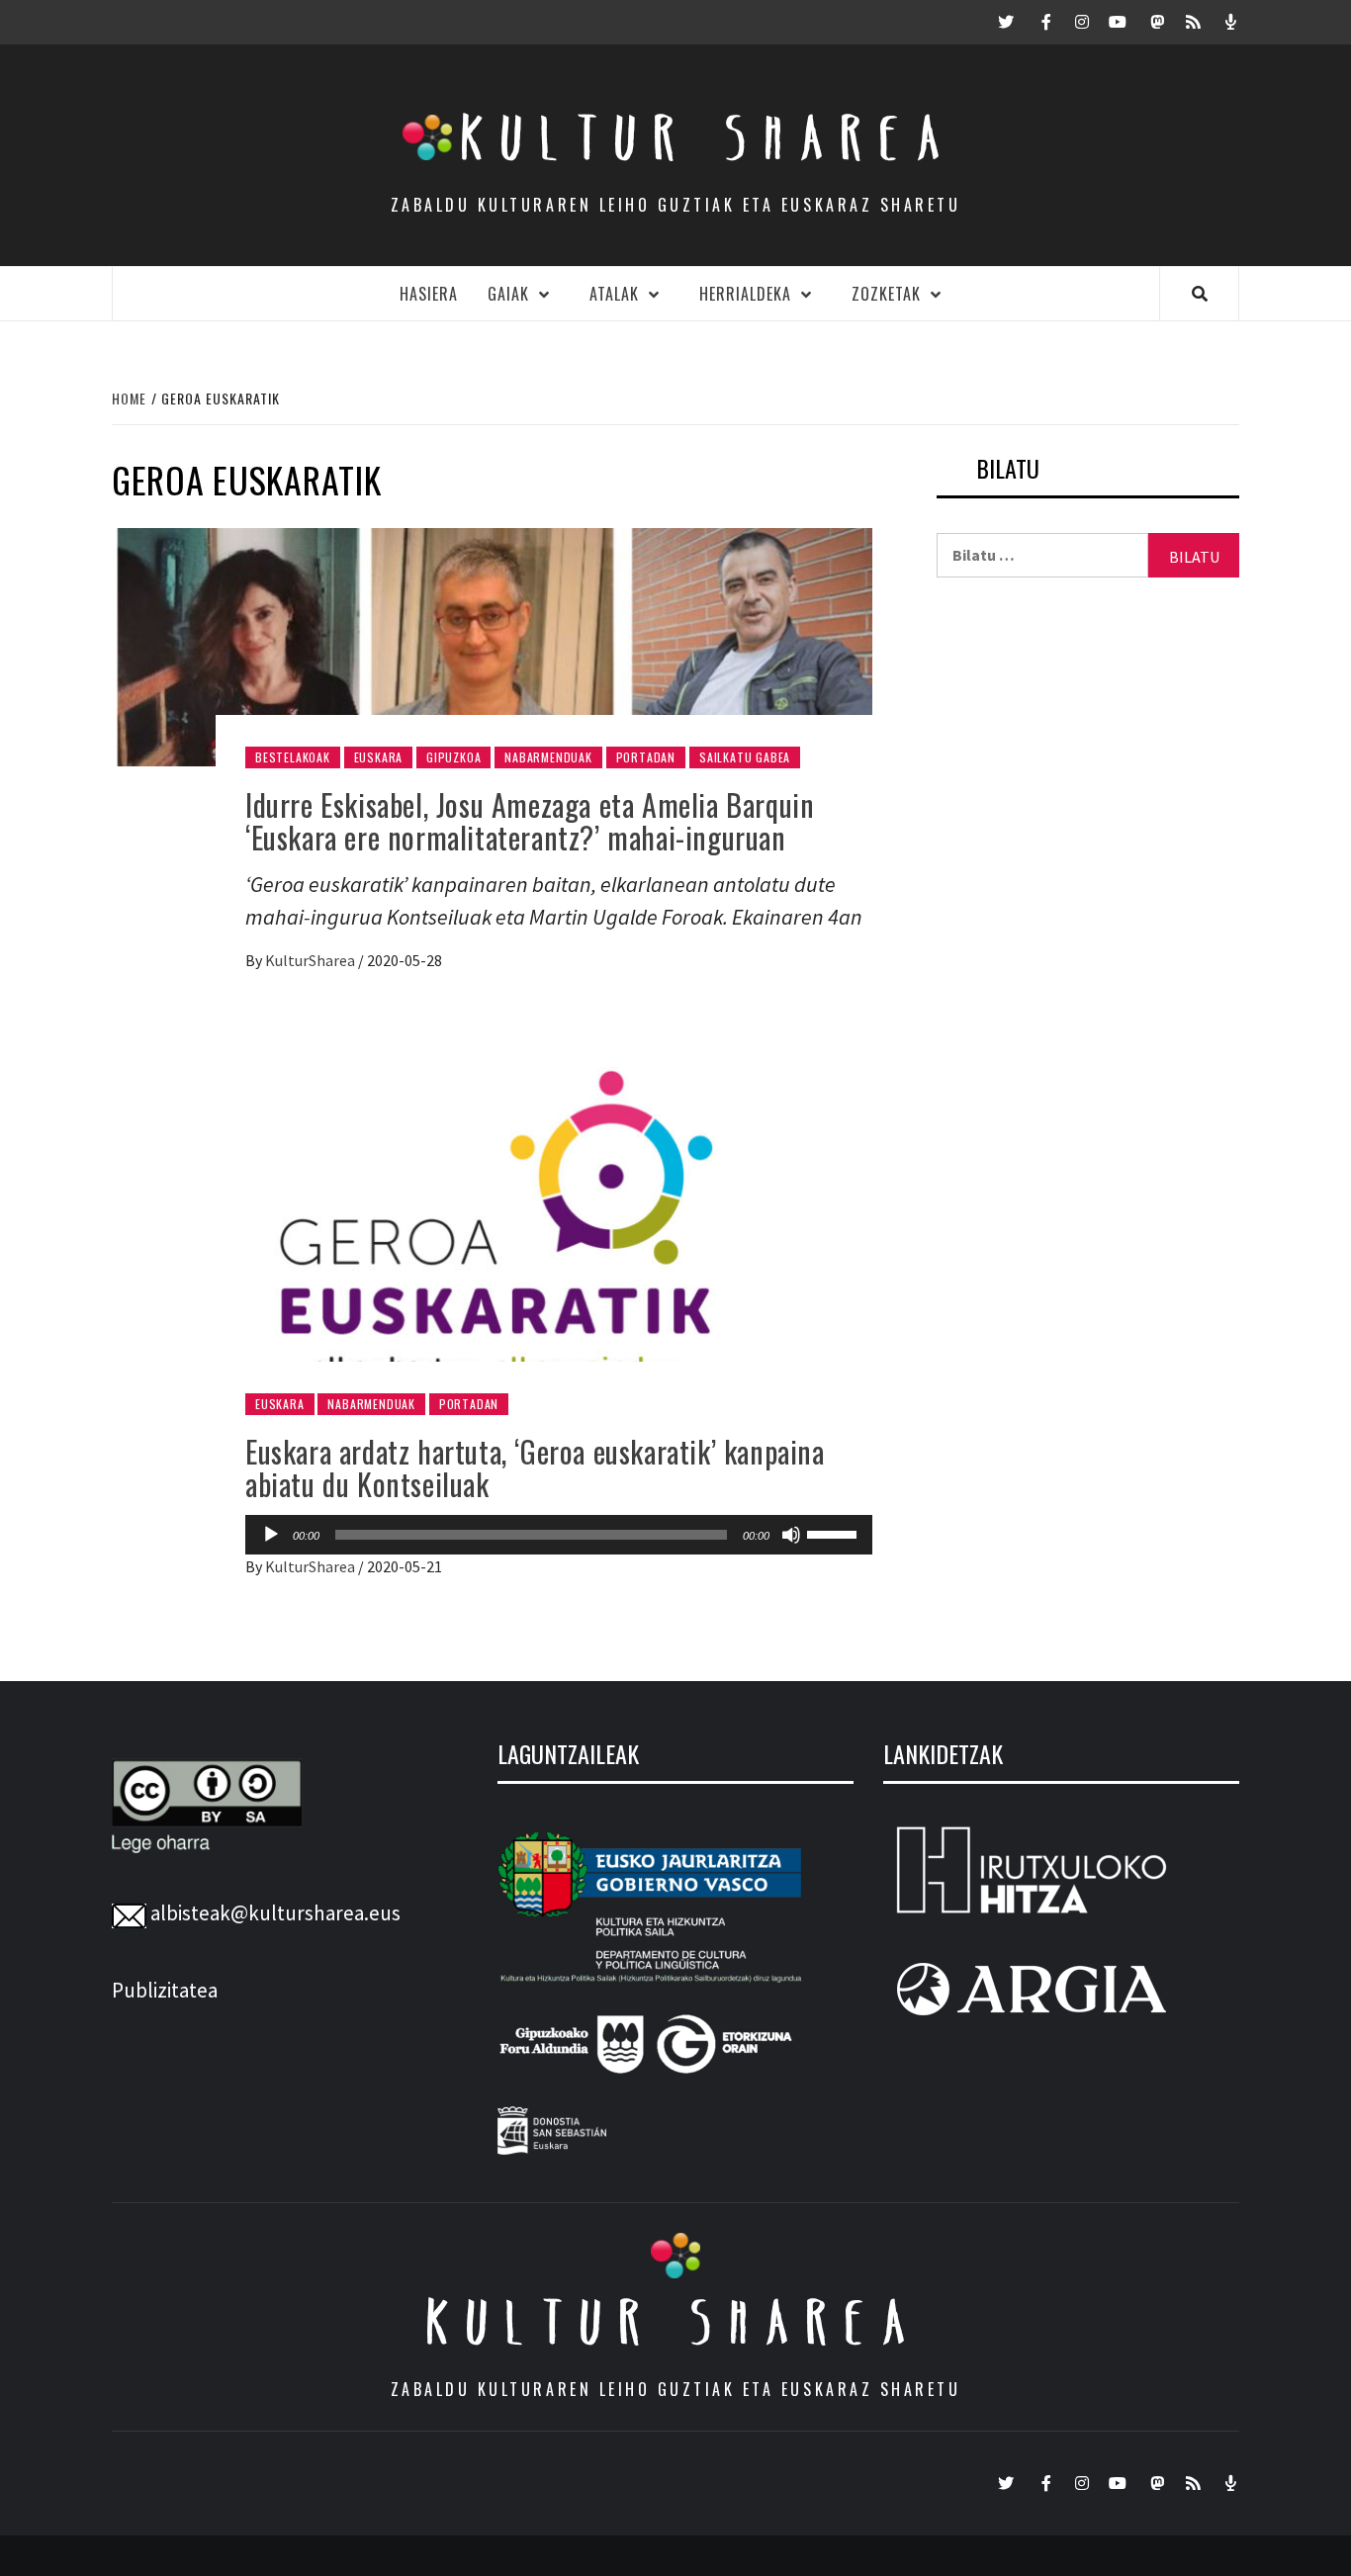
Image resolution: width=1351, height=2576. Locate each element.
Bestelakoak (293, 757)
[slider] (835, 1533)
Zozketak (886, 294)
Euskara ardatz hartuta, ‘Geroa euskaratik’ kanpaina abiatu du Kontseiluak (535, 1467)
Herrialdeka (745, 294)
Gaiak (508, 294)
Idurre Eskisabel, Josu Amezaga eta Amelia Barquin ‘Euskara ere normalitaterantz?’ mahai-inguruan (530, 821)
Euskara (379, 757)
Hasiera (429, 294)
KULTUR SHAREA (675, 2322)
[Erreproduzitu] (271, 1535)
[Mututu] (791, 1535)
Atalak (614, 294)
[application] (559, 1535)
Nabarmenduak (548, 757)
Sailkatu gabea (745, 757)
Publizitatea (165, 1990)
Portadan (646, 757)
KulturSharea (312, 960)
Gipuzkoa (453, 757)
